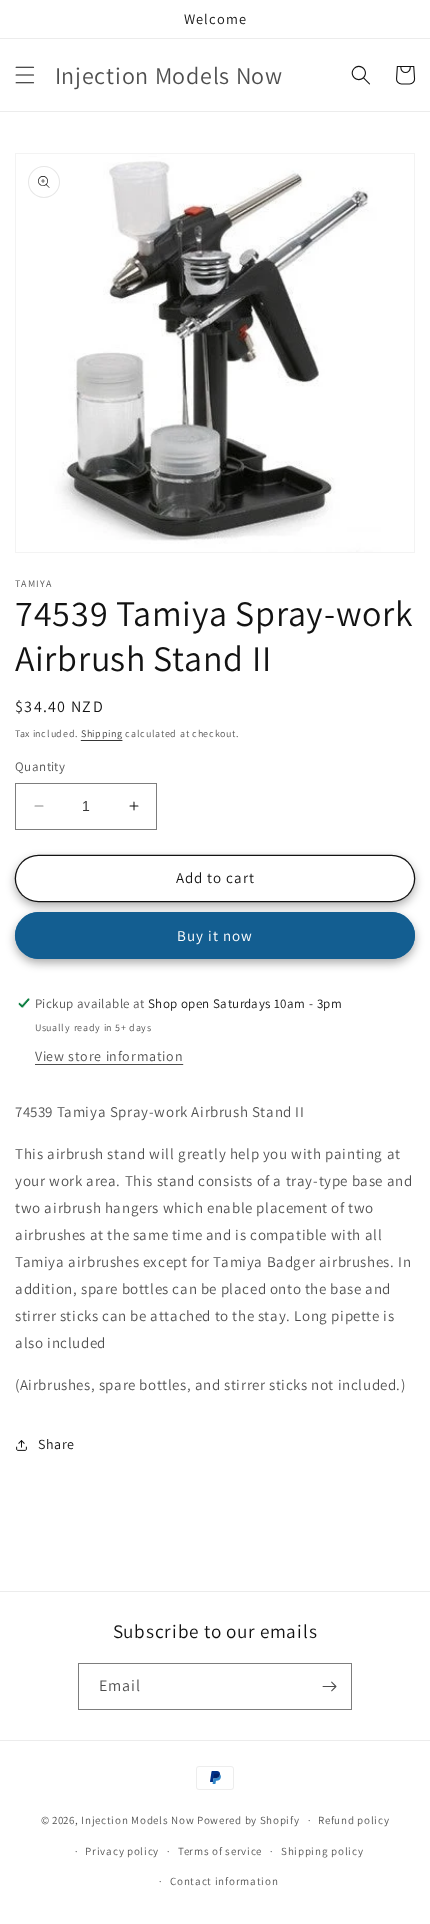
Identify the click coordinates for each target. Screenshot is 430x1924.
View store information (109, 1056)
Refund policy (353, 1820)
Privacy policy (122, 1851)
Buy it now (215, 935)
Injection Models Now (137, 1820)
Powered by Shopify (248, 1820)
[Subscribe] (329, 1686)
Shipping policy (322, 1851)
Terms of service (220, 1851)
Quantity (40, 766)
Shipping (102, 733)
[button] (25, 75)
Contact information (224, 1881)
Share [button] (56, 1444)
